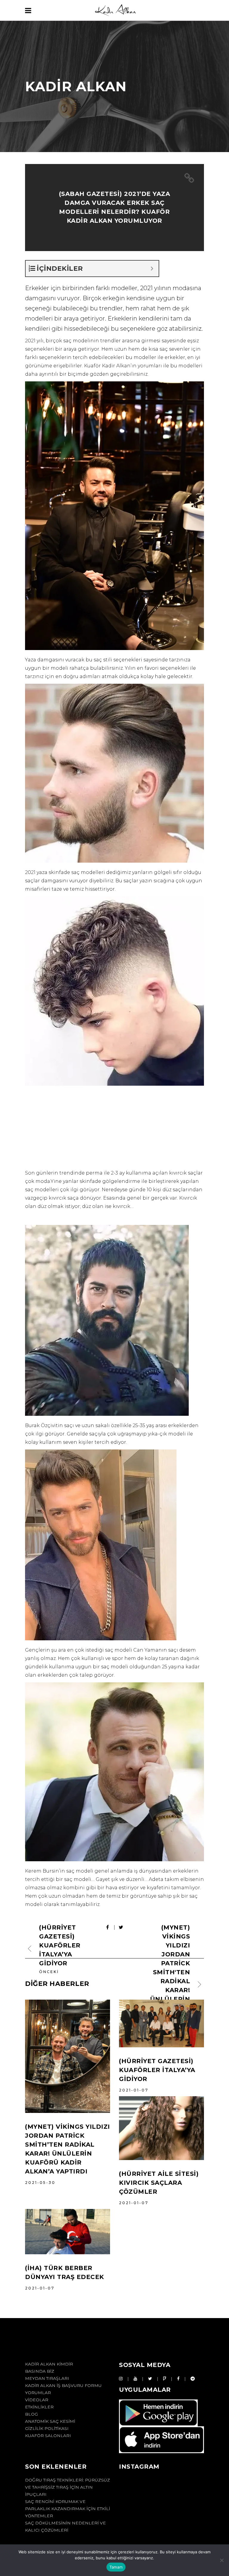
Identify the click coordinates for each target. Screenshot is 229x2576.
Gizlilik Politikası (47, 2428)
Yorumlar (38, 2393)
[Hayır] (222, 2560)
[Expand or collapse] (152, 269)
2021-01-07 (134, 2090)
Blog (31, 2414)
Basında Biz (40, 2371)
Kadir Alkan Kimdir (49, 2364)
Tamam (116, 2567)
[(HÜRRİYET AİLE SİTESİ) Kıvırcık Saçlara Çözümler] (161, 2128)
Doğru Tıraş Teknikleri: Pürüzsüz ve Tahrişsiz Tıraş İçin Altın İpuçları (68, 2487)
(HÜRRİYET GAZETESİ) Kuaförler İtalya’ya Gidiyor (157, 2070)
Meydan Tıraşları (47, 2378)
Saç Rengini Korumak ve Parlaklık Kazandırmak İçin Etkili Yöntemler (68, 2509)
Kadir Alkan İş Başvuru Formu (63, 2385)
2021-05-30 (40, 2183)
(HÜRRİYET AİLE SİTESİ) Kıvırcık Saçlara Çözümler (159, 2183)
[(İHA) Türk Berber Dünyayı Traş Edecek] (68, 2232)
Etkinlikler (39, 2407)
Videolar (37, 2400)
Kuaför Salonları (48, 2436)
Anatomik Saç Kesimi (50, 2421)
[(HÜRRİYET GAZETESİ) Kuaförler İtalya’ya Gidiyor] (161, 2023)
